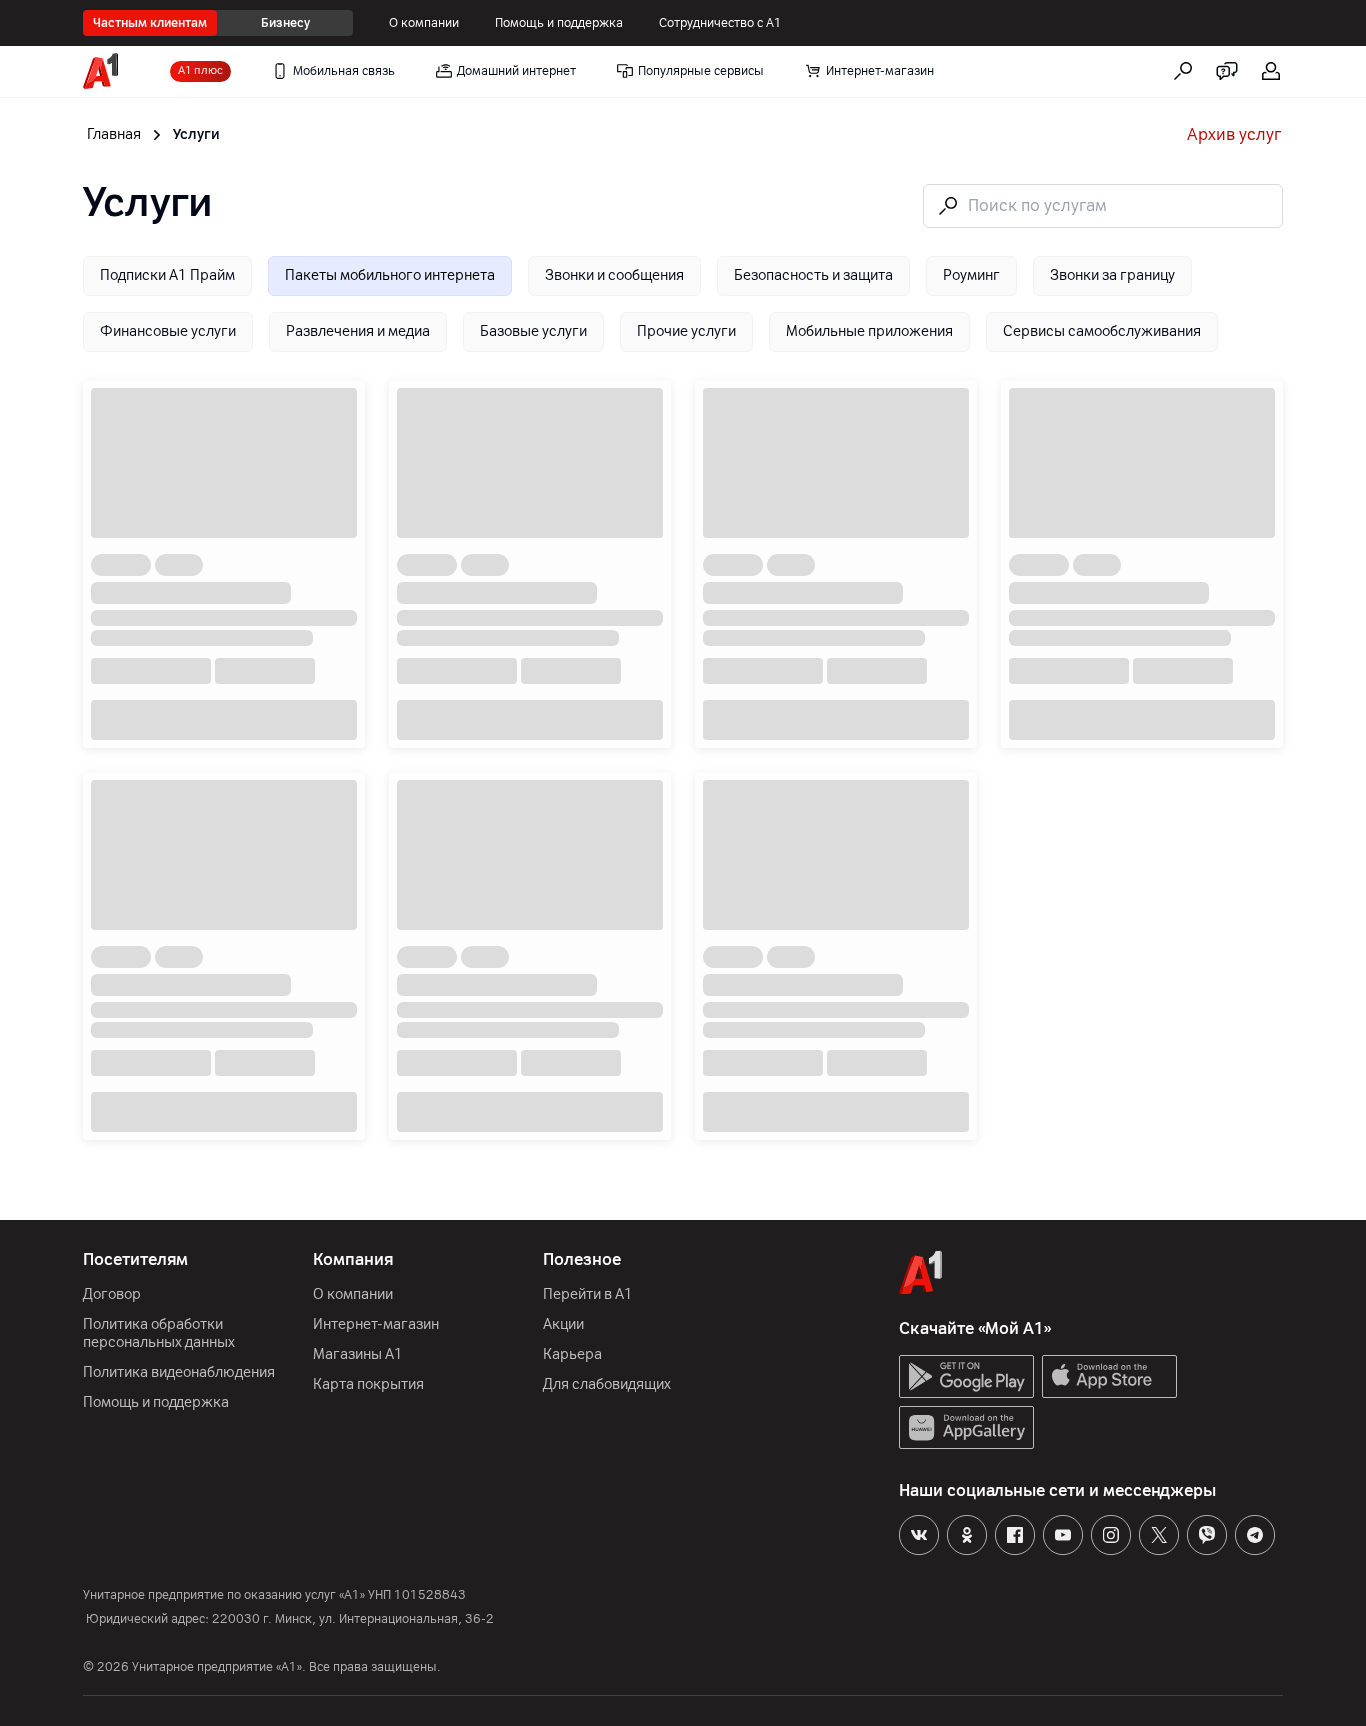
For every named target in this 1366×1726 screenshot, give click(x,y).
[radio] (167, 276)
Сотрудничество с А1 (720, 23)
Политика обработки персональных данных (159, 1333)
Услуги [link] (196, 134)
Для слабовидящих (607, 1384)
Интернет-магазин (376, 1324)
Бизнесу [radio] (285, 23)
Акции (563, 1324)
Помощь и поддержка (559, 23)
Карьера (572, 1354)
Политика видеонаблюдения (179, 1372)
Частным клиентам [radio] (150, 23)
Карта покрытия (368, 1384)
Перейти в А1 (588, 1294)
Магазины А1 (358, 1354)
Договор (112, 1294)
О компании (424, 23)
